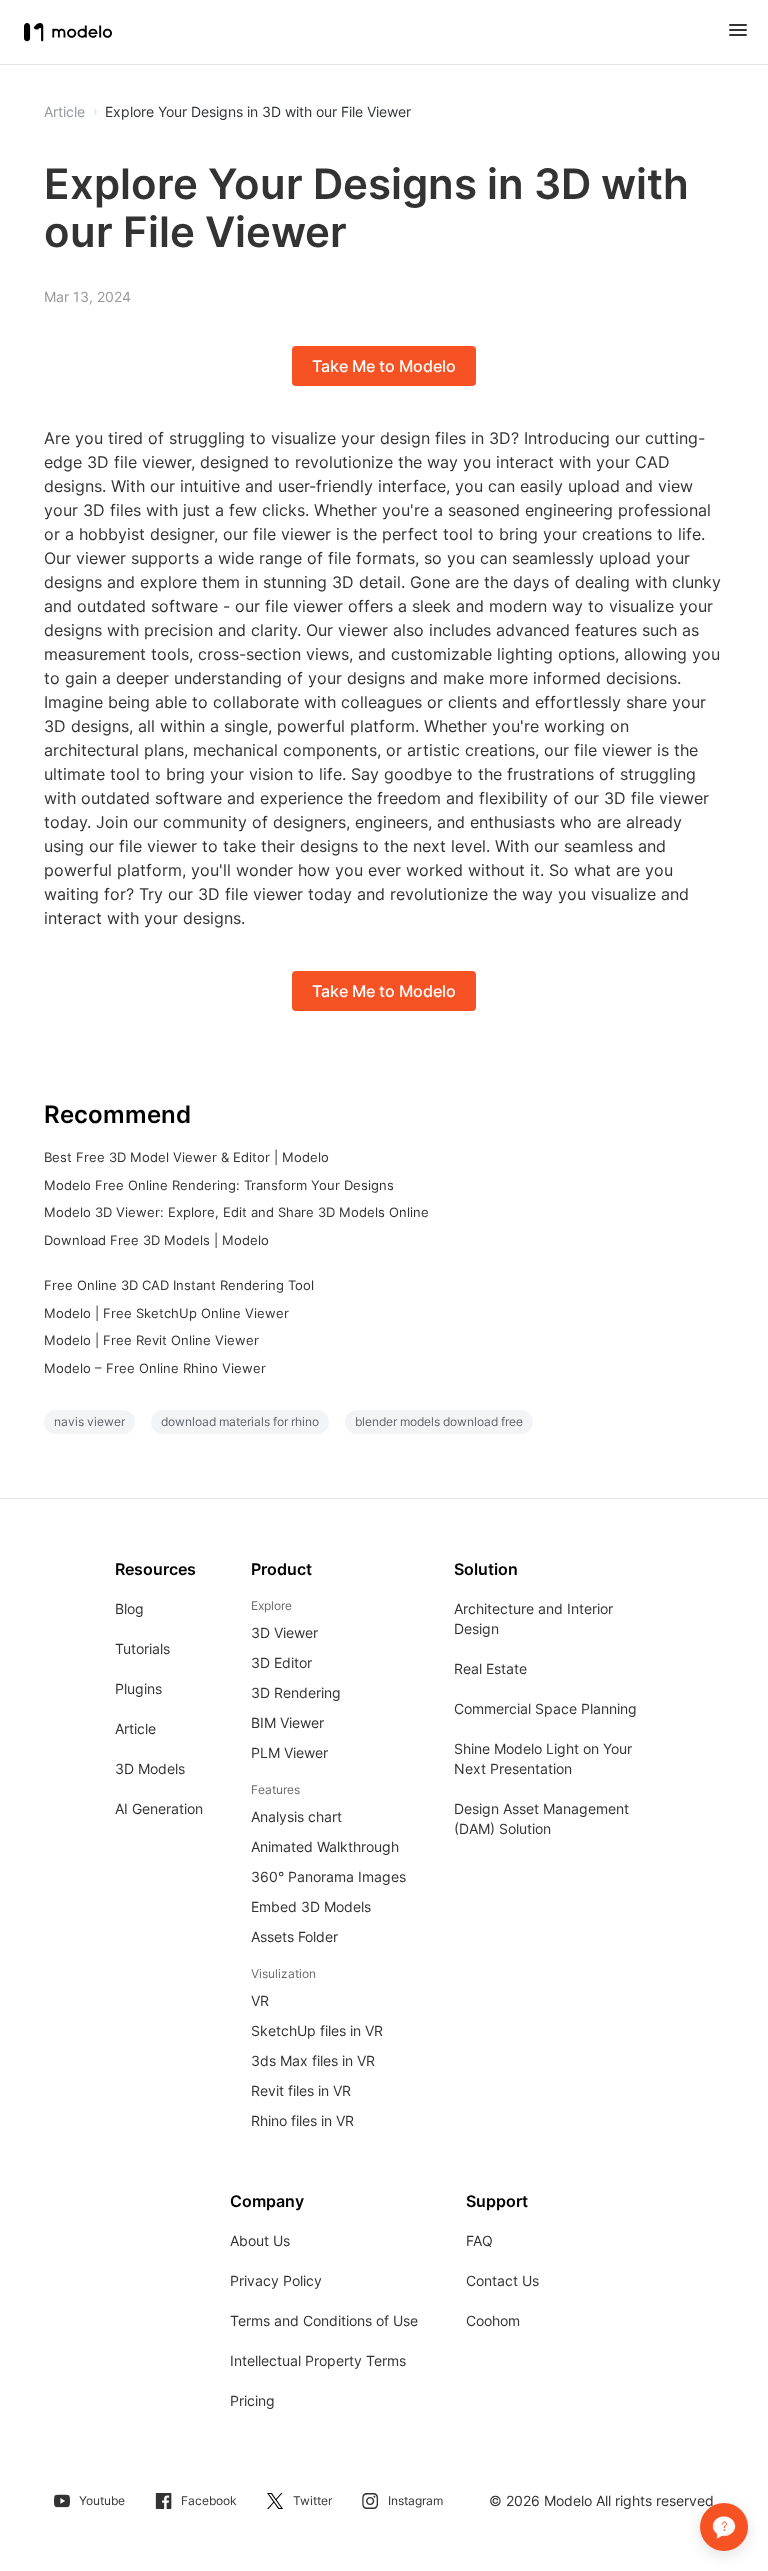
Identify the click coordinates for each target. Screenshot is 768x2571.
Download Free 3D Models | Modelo (156, 1240)
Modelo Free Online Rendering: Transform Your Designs (219, 1185)
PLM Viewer (289, 1752)
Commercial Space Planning (545, 1708)
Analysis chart (296, 1816)
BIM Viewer (287, 1722)
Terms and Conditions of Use (324, 2320)
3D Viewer (284, 1632)
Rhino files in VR (302, 2120)
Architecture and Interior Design (533, 1618)
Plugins (138, 1688)
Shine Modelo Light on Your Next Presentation (543, 1758)
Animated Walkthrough (325, 1846)
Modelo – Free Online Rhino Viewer (155, 1368)
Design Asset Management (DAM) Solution (541, 1818)
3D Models (150, 1768)
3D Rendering (296, 1692)
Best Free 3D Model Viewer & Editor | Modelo (186, 1157)
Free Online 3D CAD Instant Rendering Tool (179, 1285)
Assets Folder (294, 1936)
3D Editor (281, 1662)
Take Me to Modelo (384, 366)
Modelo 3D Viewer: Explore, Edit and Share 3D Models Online (236, 1212)
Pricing (252, 2400)
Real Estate (490, 1668)
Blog (129, 1608)
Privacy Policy (276, 2280)
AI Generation (159, 1808)
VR (260, 2000)
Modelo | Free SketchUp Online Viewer (166, 1313)
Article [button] (64, 112)
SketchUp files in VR (317, 2030)
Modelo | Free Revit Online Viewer (151, 1340)
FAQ (479, 2240)
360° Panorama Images (328, 1876)
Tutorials (142, 1648)
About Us (260, 2240)
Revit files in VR (301, 2090)
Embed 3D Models (311, 1906)
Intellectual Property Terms (318, 2360)
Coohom (493, 2320)
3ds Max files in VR (313, 2060)
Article (135, 1728)
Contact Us (502, 2280)
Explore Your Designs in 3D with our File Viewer (258, 112)
